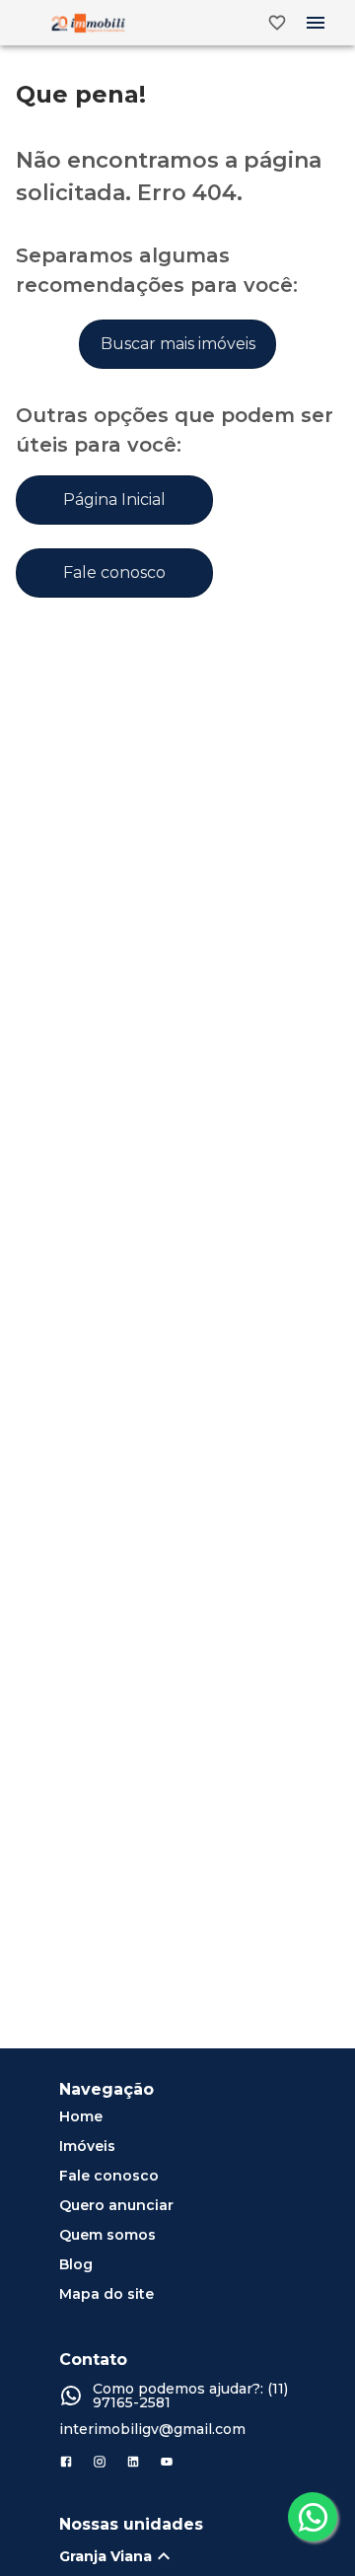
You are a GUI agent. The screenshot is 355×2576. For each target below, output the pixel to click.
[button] (187, 2556)
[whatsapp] (313, 2517)
